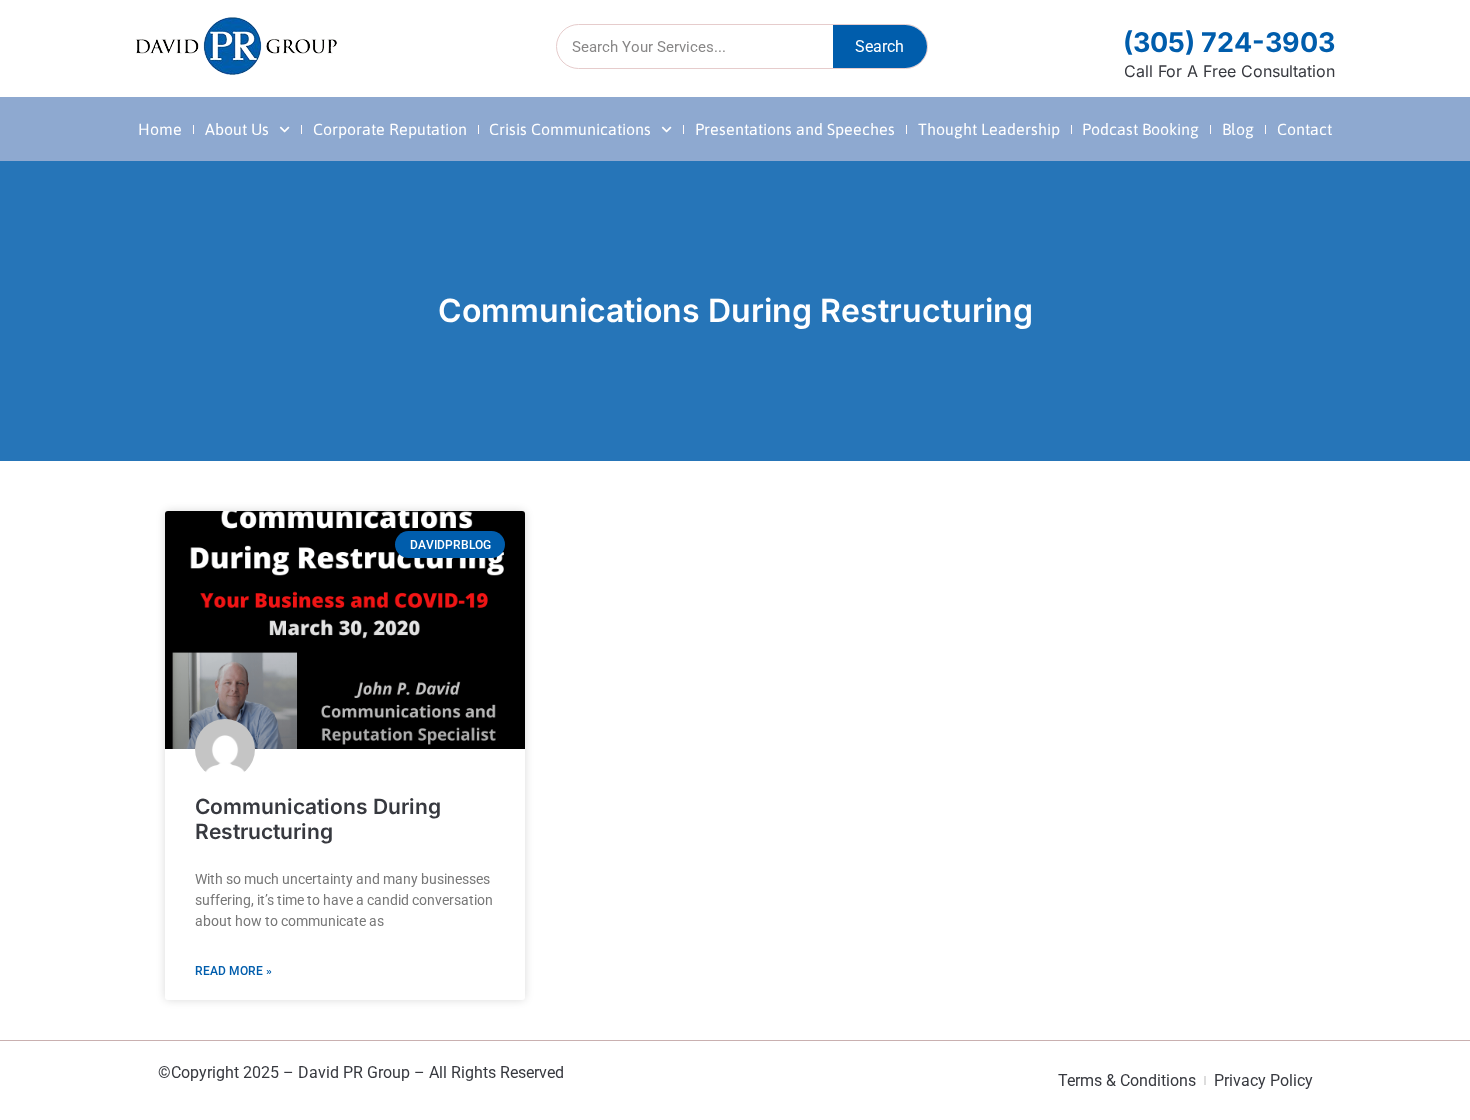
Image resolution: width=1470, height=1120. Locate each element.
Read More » (233, 971)
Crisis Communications (570, 129)
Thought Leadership (989, 129)
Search (879, 46)
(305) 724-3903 (1229, 42)
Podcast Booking (1140, 129)
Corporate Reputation (390, 129)
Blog (1238, 129)
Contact (1304, 129)
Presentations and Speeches (795, 129)
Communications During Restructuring (318, 819)
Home (160, 129)
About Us (237, 129)
